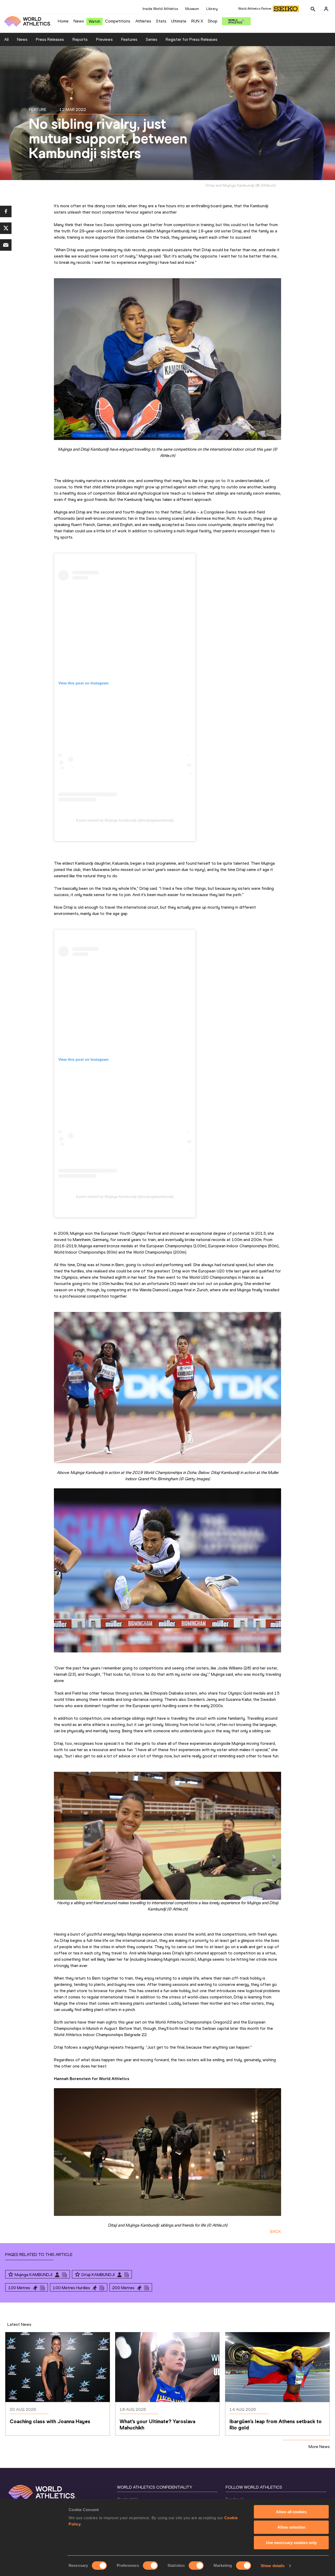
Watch (94, 21)
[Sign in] (326, 9)
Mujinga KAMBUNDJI (33, 2275)
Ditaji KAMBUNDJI (98, 2275)
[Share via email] (6, 245)
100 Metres (19, 2288)
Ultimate (179, 21)
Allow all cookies (291, 2512)
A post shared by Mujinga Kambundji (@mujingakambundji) (125, 820)
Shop (213, 21)
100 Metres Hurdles (71, 2288)
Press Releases (50, 39)
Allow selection (291, 2527)
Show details (273, 2566)
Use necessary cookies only (291, 2543)
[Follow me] (11, 2275)
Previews (104, 39)
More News (319, 2447)
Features (129, 39)
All (6, 39)
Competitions (118, 21)
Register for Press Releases (192, 39)
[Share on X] (6, 228)
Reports (80, 39)
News (79, 21)
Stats (161, 21)
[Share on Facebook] (6, 211)
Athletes (143, 21)
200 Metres (123, 2288)
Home (63, 21)
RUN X (197, 21)
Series (152, 39)
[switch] (150, 2566)
